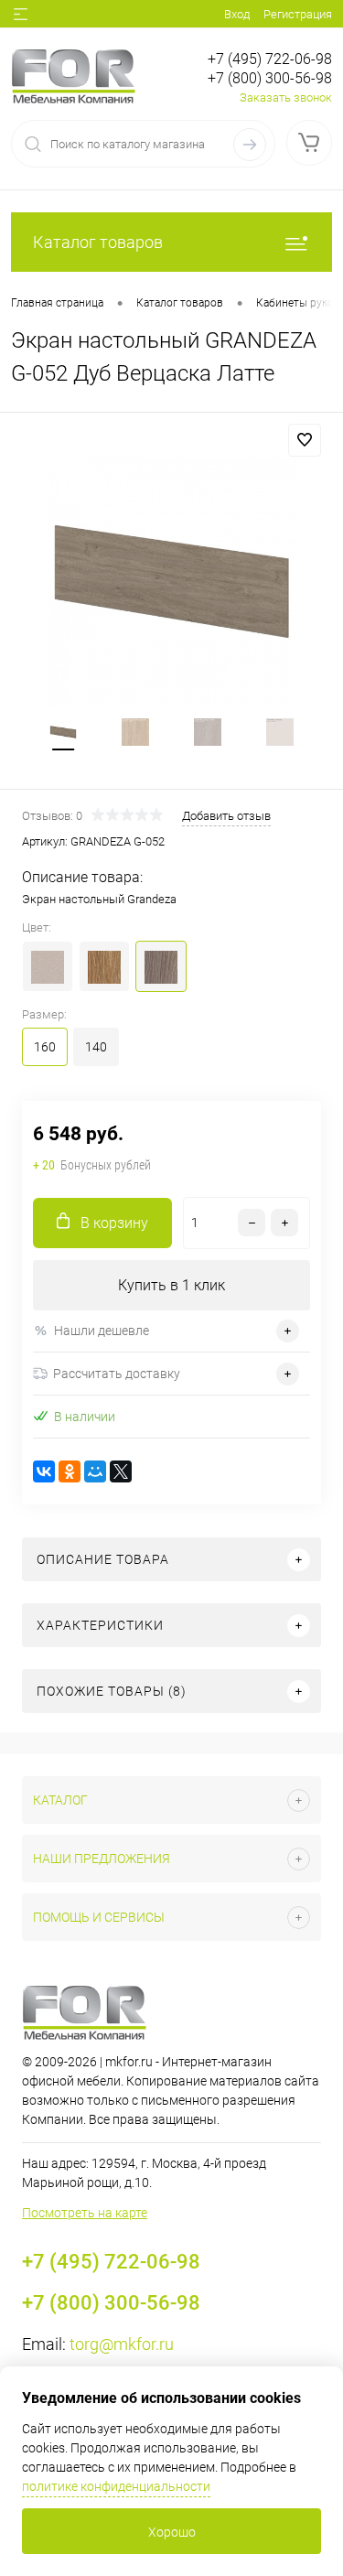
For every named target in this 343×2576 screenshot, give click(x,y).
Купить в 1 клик (171, 1285)
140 (96, 1047)
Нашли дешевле (102, 1331)
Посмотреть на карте (85, 2213)
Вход (237, 14)
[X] (121, 1471)
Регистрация (298, 14)
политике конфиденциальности (116, 2486)
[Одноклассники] (70, 1471)
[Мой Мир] (95, 1471)
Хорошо (172, 2532)
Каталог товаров (98, 242)
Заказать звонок (286, 97)
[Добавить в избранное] (305, 440)
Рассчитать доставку (117, 1374)
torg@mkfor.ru (122, 2344)
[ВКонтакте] (44, 1471)
